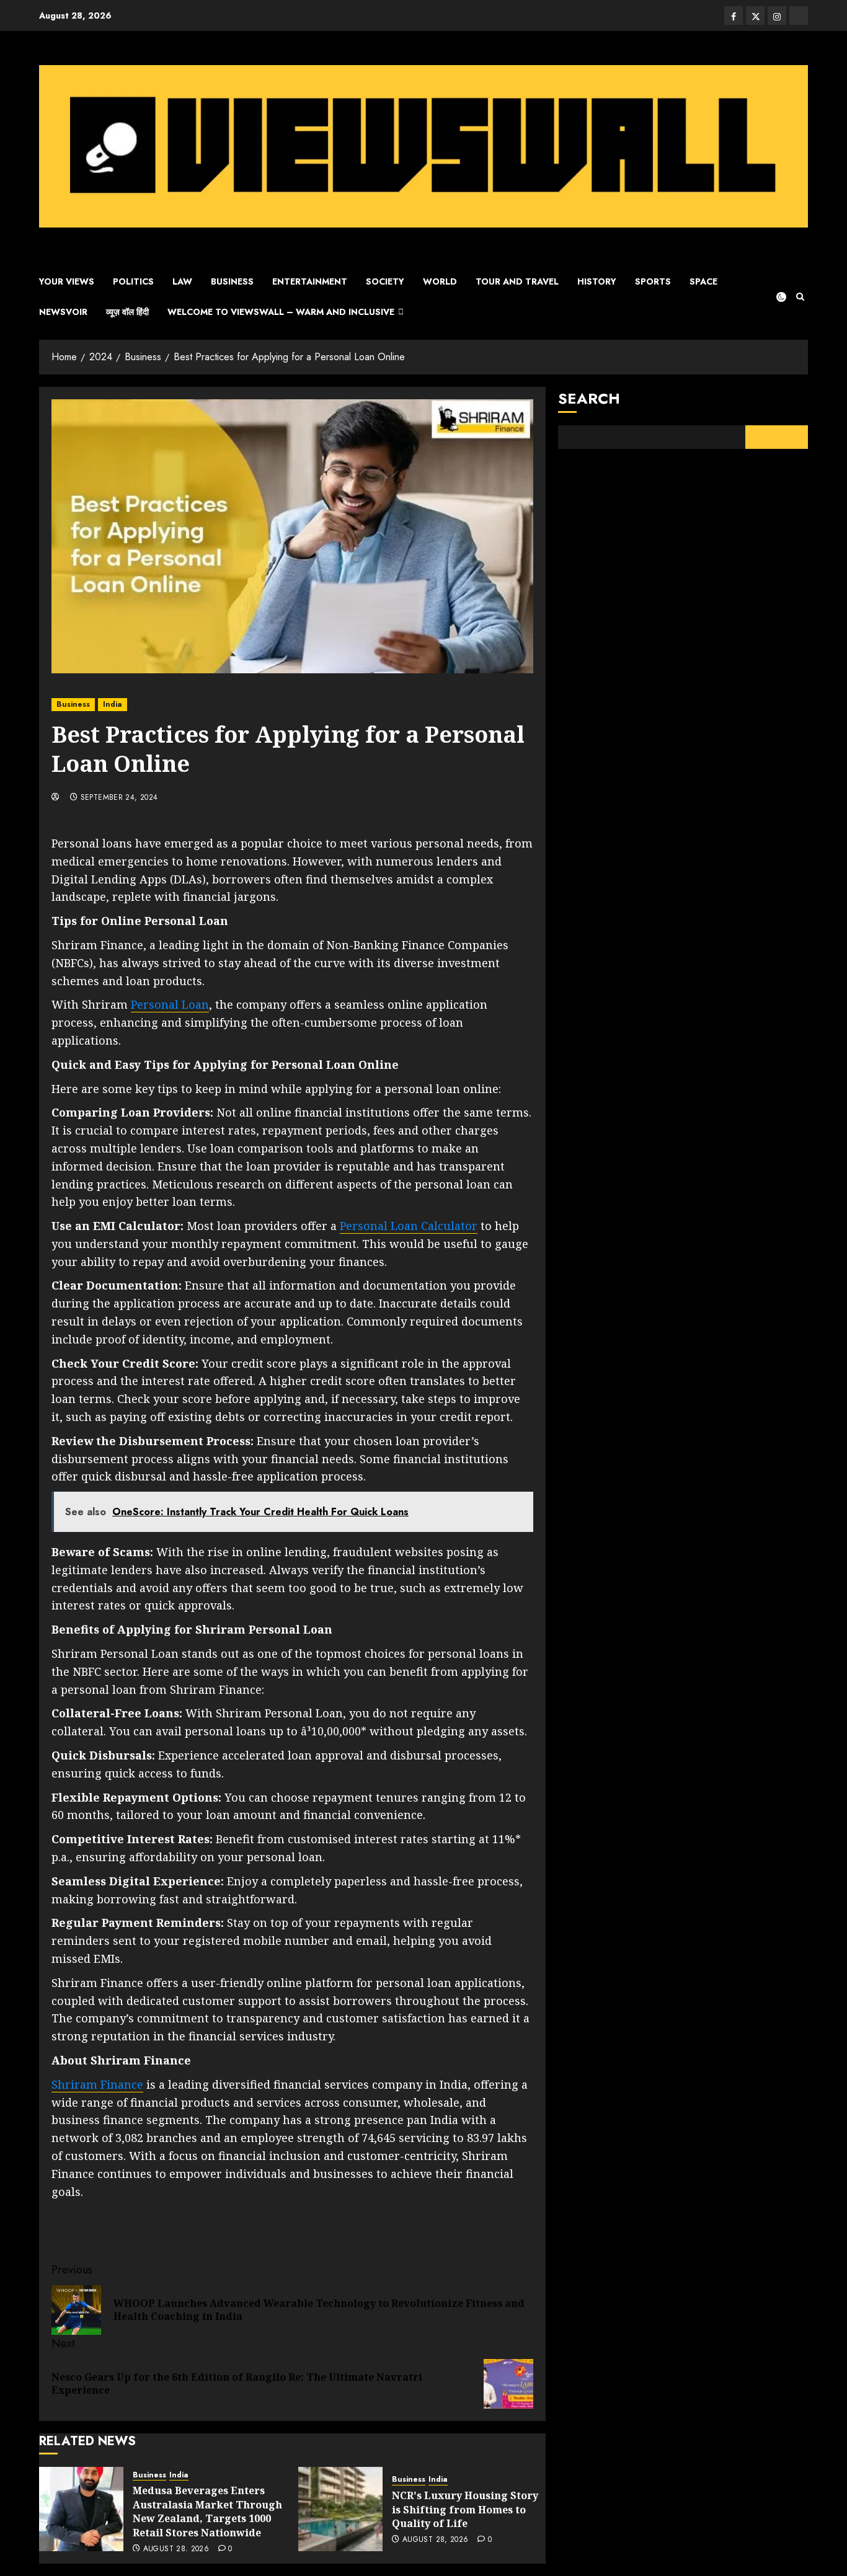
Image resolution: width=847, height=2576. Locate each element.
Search (589, 398)
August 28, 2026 (176, 2549)
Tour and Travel (517, 281)
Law (182, 281)
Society (385, 281)
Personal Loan (170, 1004)
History (597, 281)
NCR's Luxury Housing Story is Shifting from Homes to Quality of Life (465, 2509)
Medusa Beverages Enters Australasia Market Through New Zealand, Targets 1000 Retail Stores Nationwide (207, 2511)
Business (232, 281)
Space (703, 281)
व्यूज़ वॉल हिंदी (127, 312)
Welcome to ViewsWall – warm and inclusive (281, 312)
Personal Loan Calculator (409, 1226)
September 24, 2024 (119, 798)
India (113, 704)
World (440, 281)
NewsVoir (63, 312)
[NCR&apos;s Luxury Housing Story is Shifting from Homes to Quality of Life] (340, 2509)
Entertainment (310, 281)
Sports (653, 281)
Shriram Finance (97, 2084)
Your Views (67, 281)
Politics (133, 281)
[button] (800, 297)
